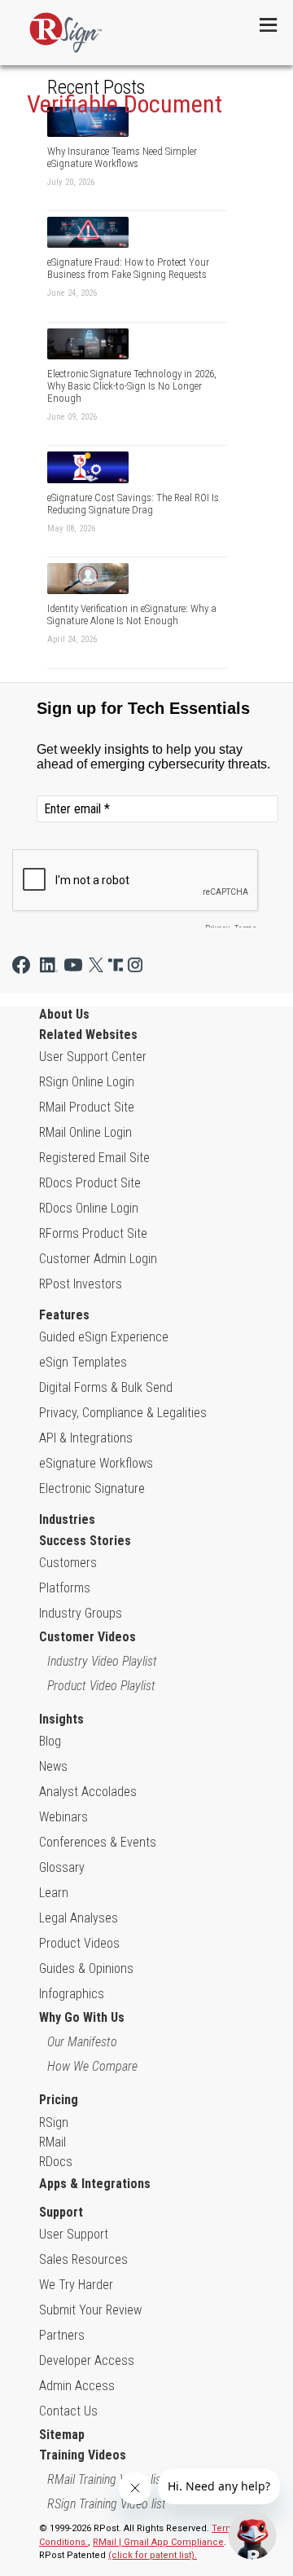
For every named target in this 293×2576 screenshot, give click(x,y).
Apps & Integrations (95, 2184)
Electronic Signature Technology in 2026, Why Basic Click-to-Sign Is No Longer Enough (132, 386)
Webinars (63, 1817)
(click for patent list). (153, 2555)
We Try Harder (76, 2285)
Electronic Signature (92, 1488)
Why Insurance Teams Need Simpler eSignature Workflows (122, 157)
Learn (54, 1893)
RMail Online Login (85, 1132)
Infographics (72, 1994)
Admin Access (77, 2386)
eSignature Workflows (96, 1463)
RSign (54, 2122)
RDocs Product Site (90, 1183)
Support (61, 2212)
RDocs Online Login (89, 1208)
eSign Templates (83, 1362)
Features (64, 1315)
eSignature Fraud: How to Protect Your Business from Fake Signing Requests (128, 268)
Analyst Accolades (88, 1792)
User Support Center (93, 1057)
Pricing (59, 2100)
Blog (50, 1741)
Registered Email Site (94, 1158)
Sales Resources (83, 2259)
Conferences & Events (98, 1842)
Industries (67, 1519)
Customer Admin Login (98, 1259)
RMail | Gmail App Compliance (158, 2542)
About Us (64, 1014)
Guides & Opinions (86, 1968)
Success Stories (85, 1541)
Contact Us (68, 2411)
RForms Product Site (93, 1233)
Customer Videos (87, 1637)
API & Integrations (86, 1438)
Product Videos (79, 1943)
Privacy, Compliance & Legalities (123, 1413)
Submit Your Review (90, 2310)
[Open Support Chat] (252, 2535)
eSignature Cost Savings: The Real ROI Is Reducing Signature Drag (133, 504)
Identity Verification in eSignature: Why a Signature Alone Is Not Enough (132, 614)
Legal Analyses (79, 1918)
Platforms (65, 1588)
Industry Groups (81, 1613)
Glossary (62, 1867)
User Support (74, 2234)
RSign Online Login (87, 1082)
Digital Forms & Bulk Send (106, 1387)
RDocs (56, 2162)
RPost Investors (81, 1284)
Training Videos (83, 2455)
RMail (52, 2142)
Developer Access (87, 2360)
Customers (68, 1563)
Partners (62, 2335)
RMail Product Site (87, 1107)
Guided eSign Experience (104, 1337)
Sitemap (62, 2435)
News (53, 1766)
